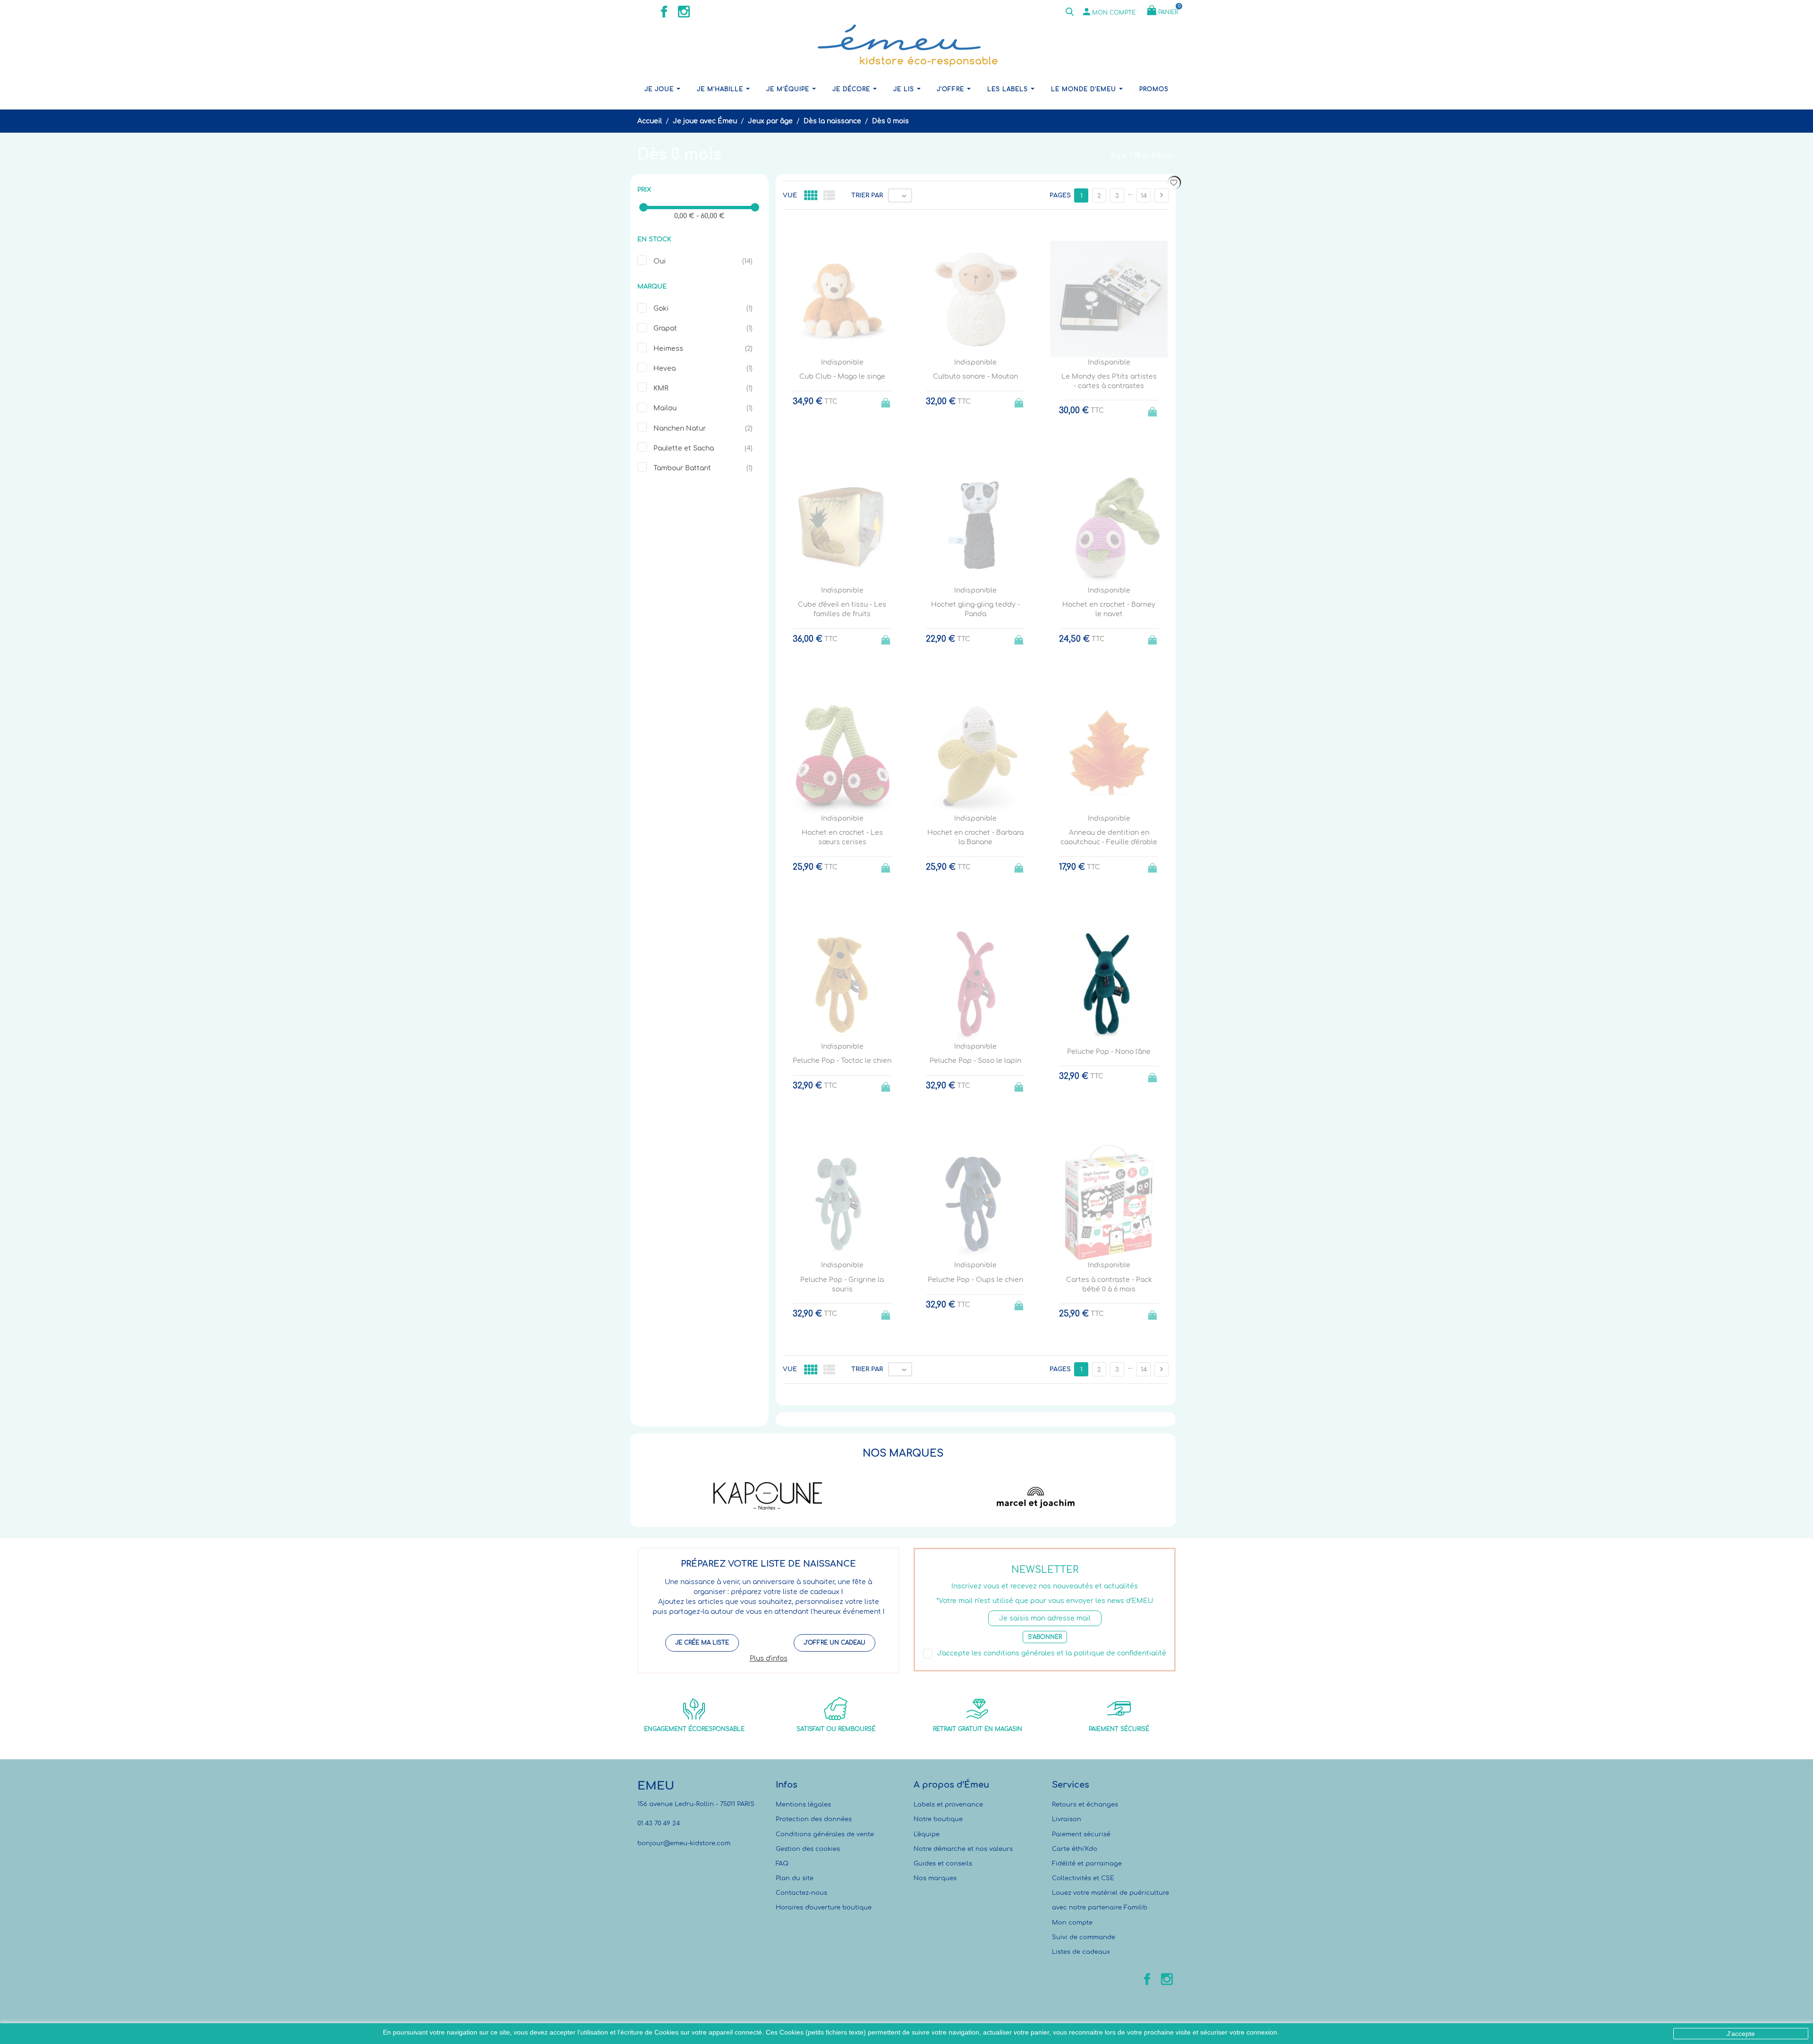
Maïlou (665, 408)
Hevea (665, 369)
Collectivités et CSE (1083, 1878)
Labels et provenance (948, 1805)
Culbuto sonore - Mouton (975, 377)
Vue (790, 195)
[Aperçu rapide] (967, 1416)
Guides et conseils (943, 1864)
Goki (661, 309)
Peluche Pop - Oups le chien (975, 1280)
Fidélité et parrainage (1087, 1864)
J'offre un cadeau (834, 1643)
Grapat (665, 328)
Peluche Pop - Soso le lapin (975, 1061)
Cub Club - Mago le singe (842, 377)
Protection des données (814, 1819)
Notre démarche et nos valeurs (963, 1849)
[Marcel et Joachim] (1036, 1496)
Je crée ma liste (702, 1643)
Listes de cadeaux (1081, 1952)
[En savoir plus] (984, 1415)
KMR (661, 388)
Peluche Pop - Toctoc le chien (842, 1061)
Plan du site (795, 1878)
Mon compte (1072, 1923)
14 (1144, 196)
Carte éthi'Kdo (1075, 1849)
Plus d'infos (769, 1658)
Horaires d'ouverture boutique (824, 1908)
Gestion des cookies (808, 1849)
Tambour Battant (682, 468)
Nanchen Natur (680, 428)
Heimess (668, 349)
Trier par (867, 195)
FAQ (782, 1864)
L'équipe (927, 1834)
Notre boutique (938, 1819)
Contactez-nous (801, 1893)
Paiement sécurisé (1081, 1834)
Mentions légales (803, 1805)
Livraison (1067, 1819)
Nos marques (935, 1878)
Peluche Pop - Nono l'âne (1109, 1052)
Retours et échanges (1085, 1805)
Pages (1060, 195)
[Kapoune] (768, 1496)
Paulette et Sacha (684, 448)
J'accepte (1741, 2034)
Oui (660, 261)
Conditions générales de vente (825, 1834)
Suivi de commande (1084, 1937)
